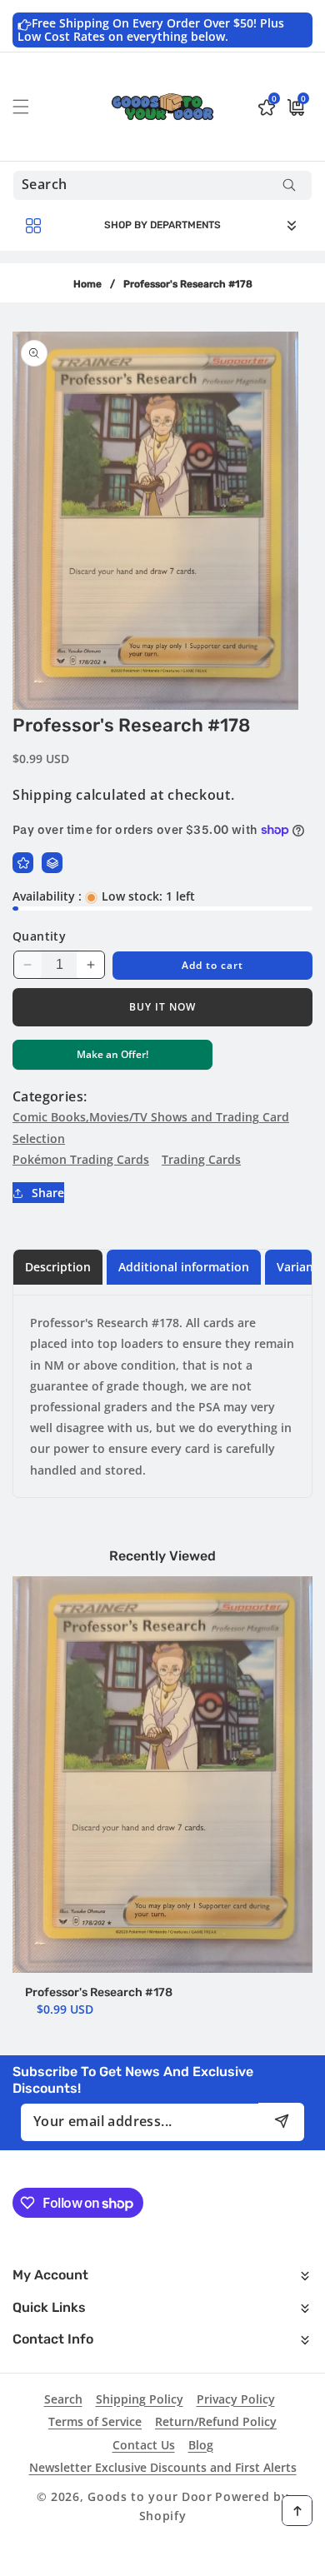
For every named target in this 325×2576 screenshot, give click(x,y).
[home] (162, 2557)
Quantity (39, 936)
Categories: (50, 1096)
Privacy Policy (236, 2399)
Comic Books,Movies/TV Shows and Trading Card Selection (151, 1127)
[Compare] (52, 863)
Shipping (42, 795)
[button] (31, 107)
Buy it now (162, 1007)
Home (87, 284)
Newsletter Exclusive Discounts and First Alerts (163, 2467)
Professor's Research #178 (99, 1992)
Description (58, 1267)
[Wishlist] (23, 863)
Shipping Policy (140, 2399)
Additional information (184, 1267)
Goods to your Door (150, 2496)
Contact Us (144, 2445)
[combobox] (162, 185)
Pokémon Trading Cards (81, 1159)
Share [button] (48, 1193)
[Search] (289, 185)
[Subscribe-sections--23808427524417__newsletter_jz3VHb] (281, 2122)
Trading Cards (201, 1159)
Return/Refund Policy (216, 2421)
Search (63, 2399)
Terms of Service (95, 2421)
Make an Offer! (112, 1058)
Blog (201, 2445)
